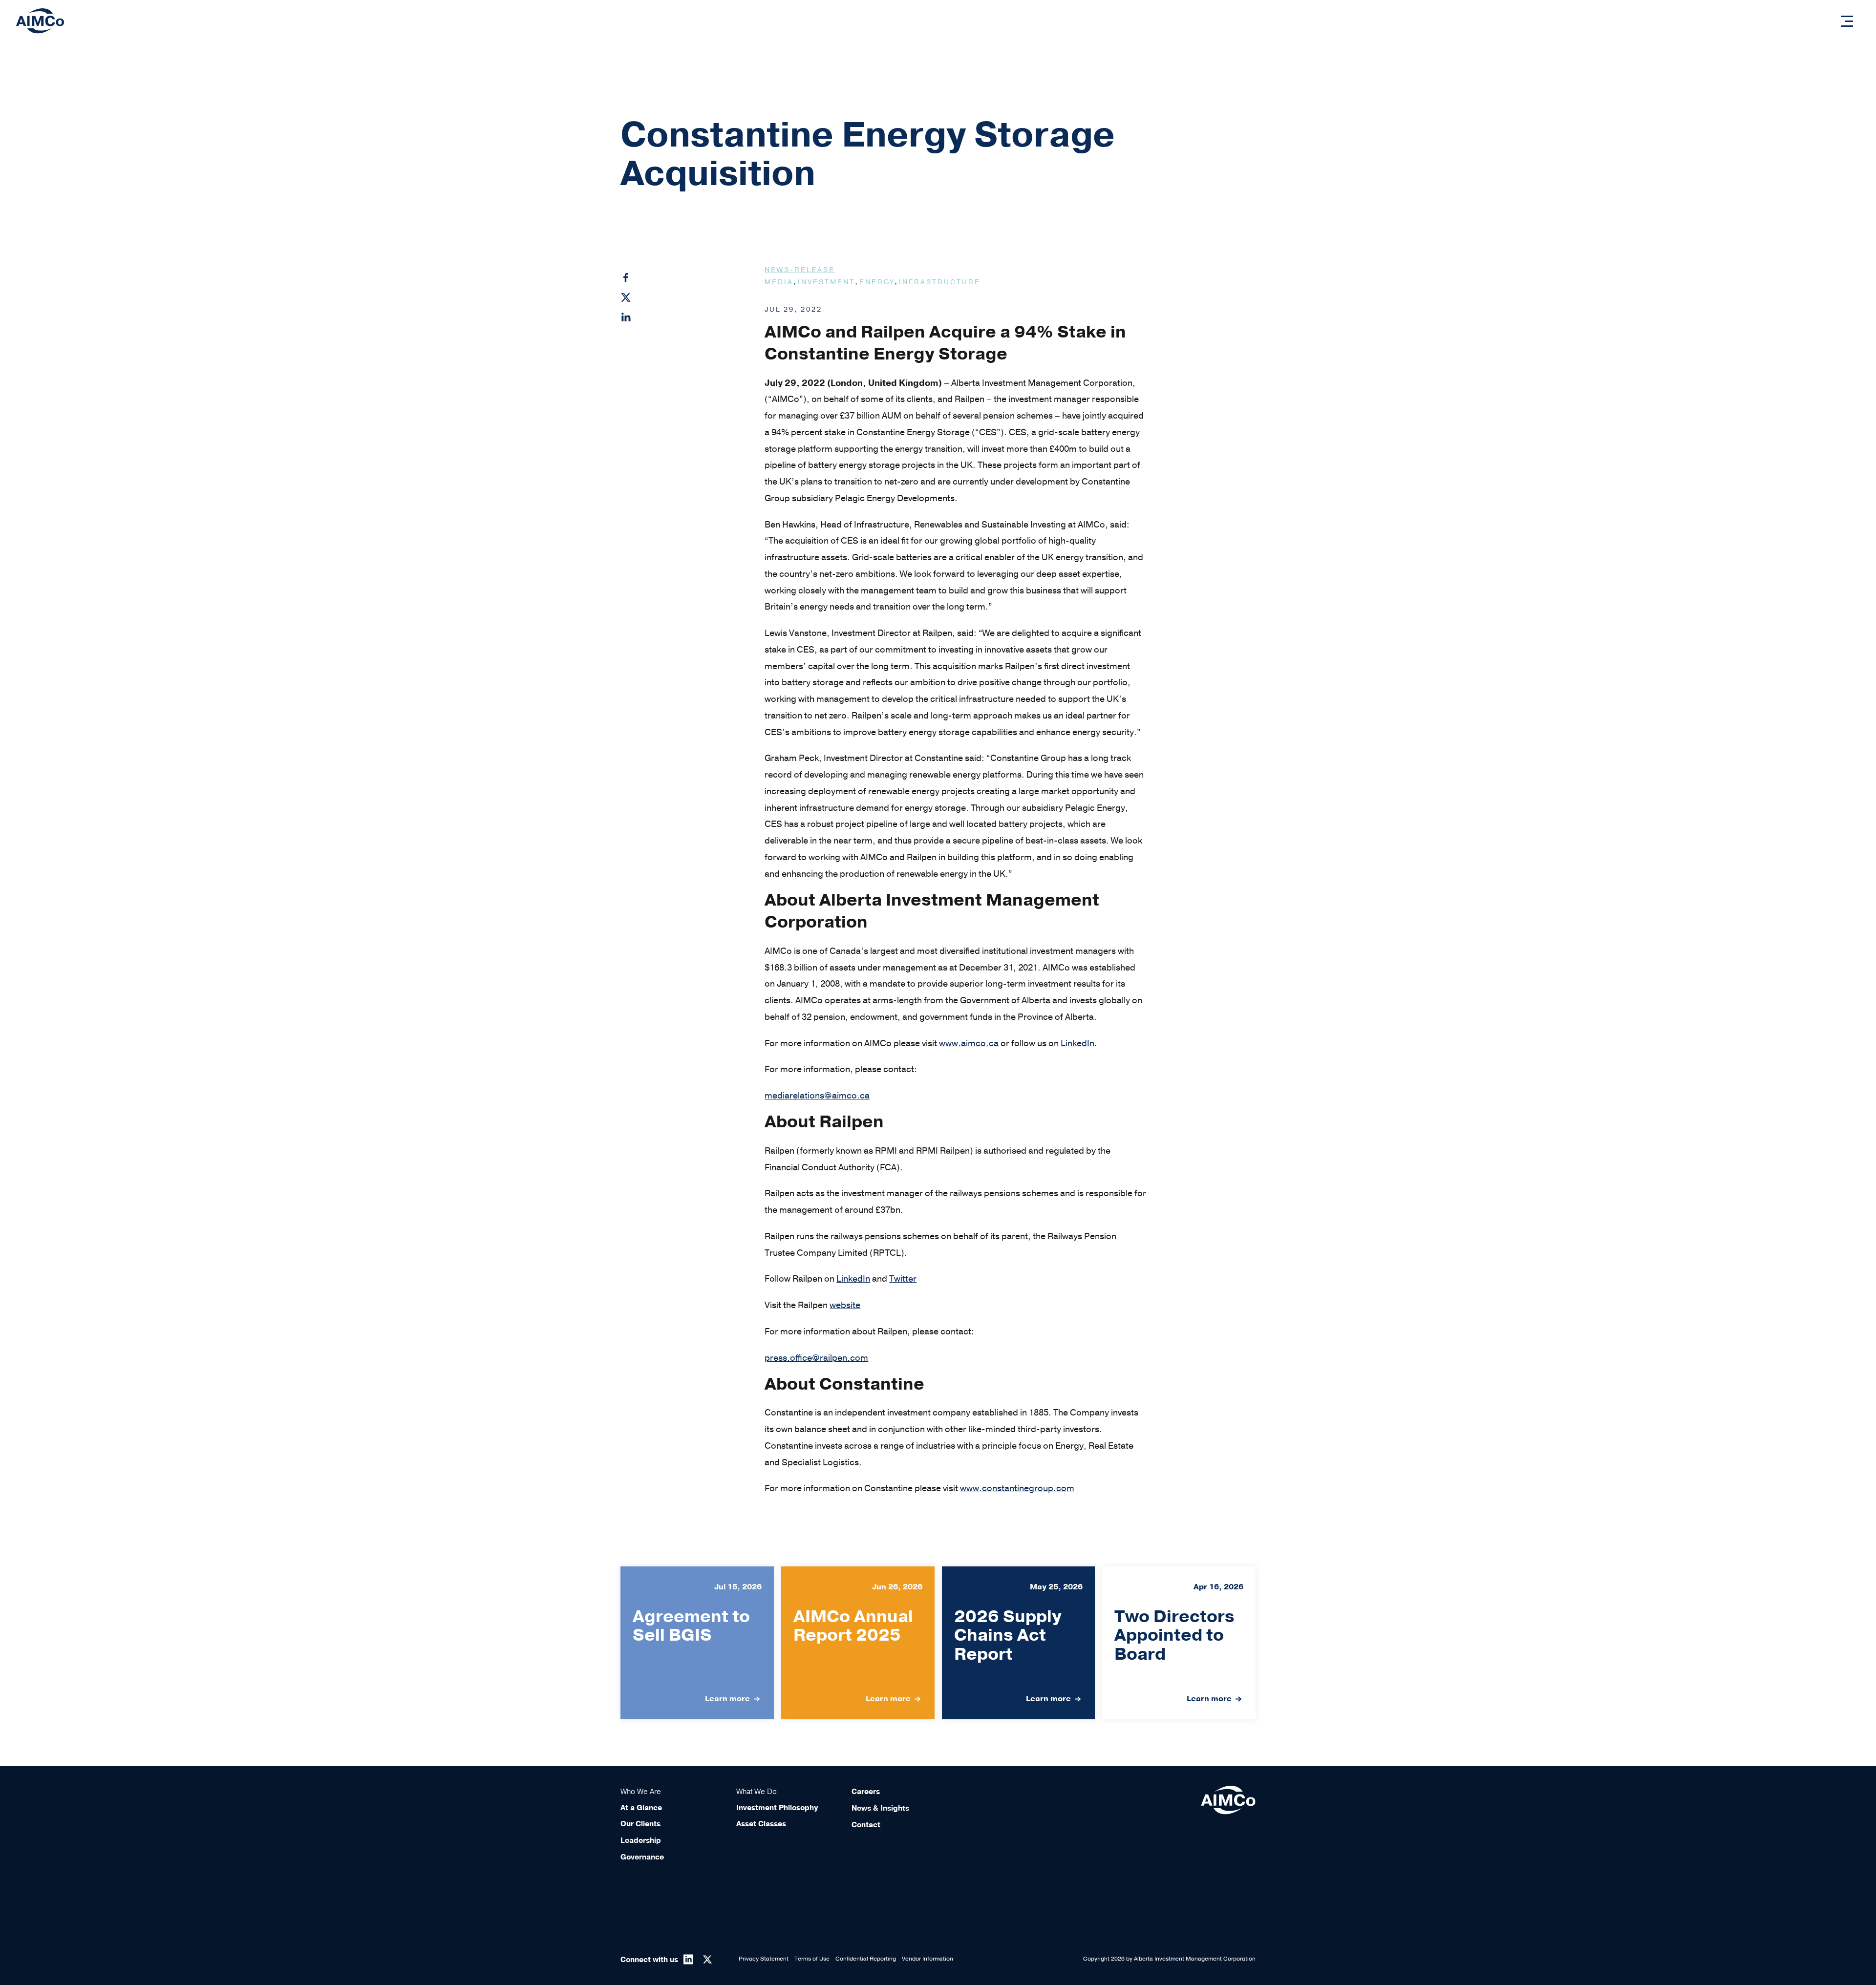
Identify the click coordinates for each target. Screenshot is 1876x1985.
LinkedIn (1077, 1043)
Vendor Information (927, 1959)
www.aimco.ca (969, 1043)
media (779, 282)
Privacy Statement (764, 1959)
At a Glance (641, 1808)
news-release (800, 270)
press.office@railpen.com (816, 1358)
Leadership (641, 1840)
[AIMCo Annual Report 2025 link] (858, 1643)
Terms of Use (812, 1959)
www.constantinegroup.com (1017, 1488)
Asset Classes (761, 1824)
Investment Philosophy (777, 1808)
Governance (642, 1857)
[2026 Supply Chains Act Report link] (1019, 1643)
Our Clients (640, 1824)
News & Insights (880, 1808)
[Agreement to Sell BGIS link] (697, 1643)
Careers (866, 1792)
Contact (866, 1825)
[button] (1847, 21)
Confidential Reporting (866, 1959)
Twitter (903, 1279)
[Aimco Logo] (40, 21)
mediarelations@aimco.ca (817, 1096)
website (845, 1305)
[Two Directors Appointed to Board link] (1179, 1643)
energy (877, 282)
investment (826, 282)
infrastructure (940, 282)
